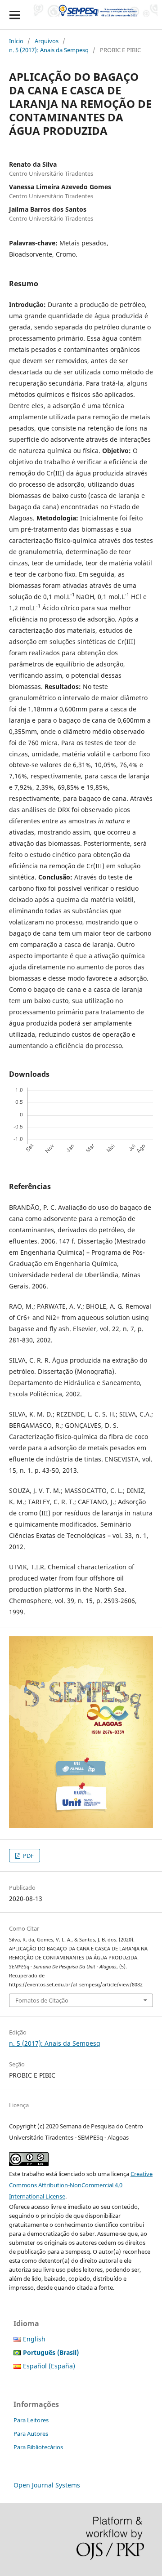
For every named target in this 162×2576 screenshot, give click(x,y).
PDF (28, 1856)
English (34, 2339)
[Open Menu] (15, 15)
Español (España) (49, 2366)
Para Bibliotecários (38, 2447)
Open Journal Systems (47, 2485)
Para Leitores (31, 2420)
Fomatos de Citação (42, 2000)
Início (16, 41)
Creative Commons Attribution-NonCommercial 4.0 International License (81, 2185)
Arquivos (47, 41)
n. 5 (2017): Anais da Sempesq (49, 50)
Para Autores (31, 2434)
